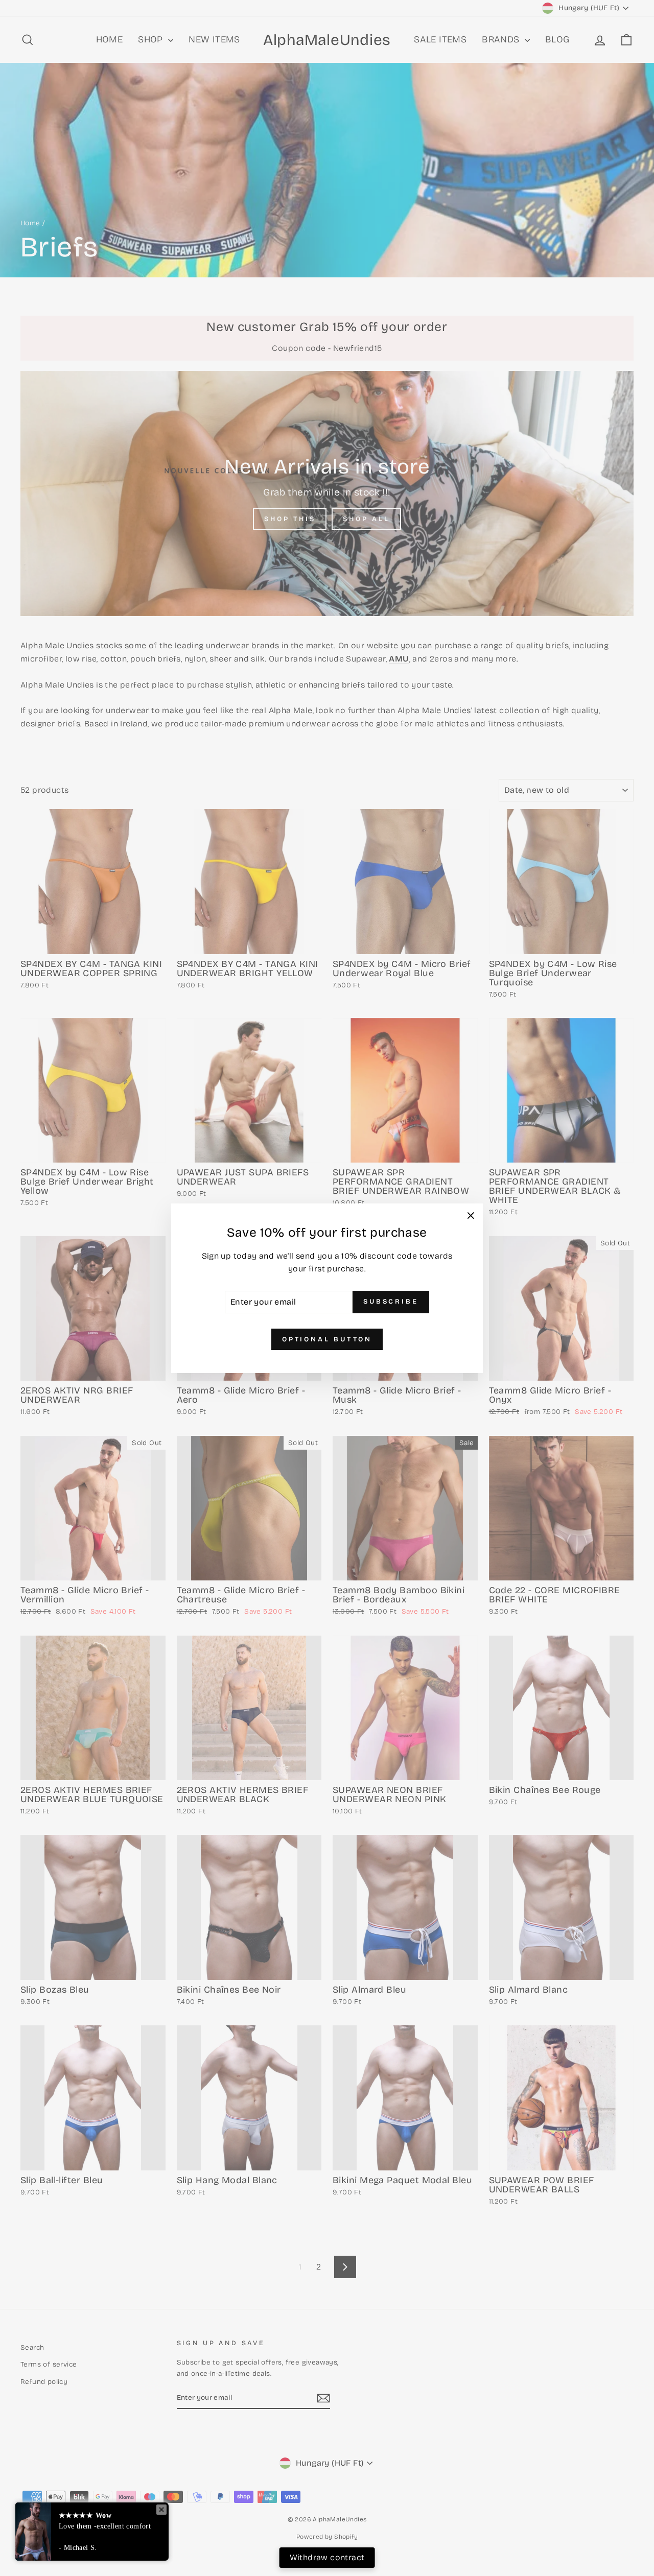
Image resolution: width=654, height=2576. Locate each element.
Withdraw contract (327, 2557)
